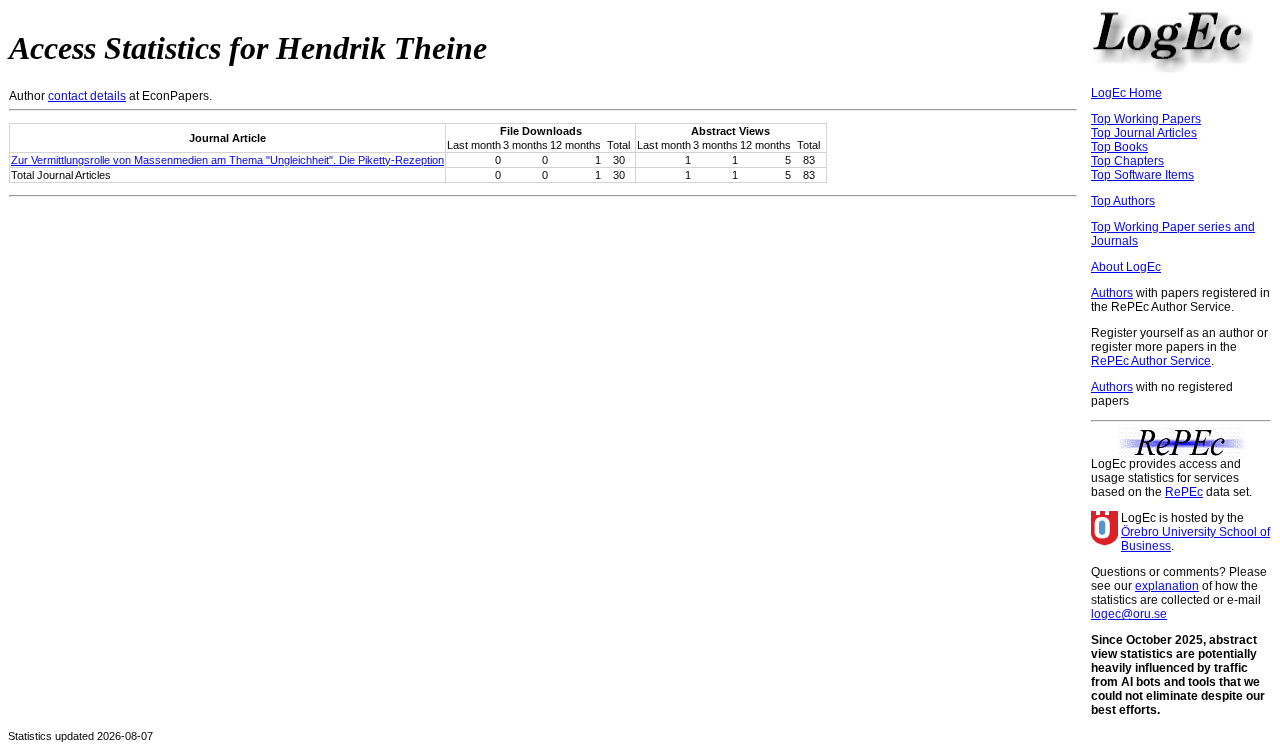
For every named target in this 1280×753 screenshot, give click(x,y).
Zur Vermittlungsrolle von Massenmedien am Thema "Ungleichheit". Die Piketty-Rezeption (227, 160)
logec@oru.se (1129, 614)
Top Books (1119, 147)
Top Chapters (1127, 161)
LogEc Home (1126, 93)
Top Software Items (1142, 175)
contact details (87, 96)
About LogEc (1126, 267)
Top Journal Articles (1144, 133)
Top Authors (1123, 201)
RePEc (1184, 492)
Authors (1112, 293)
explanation (1167, 586)
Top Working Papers (1146, 119)
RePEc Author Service (1151, 361)
